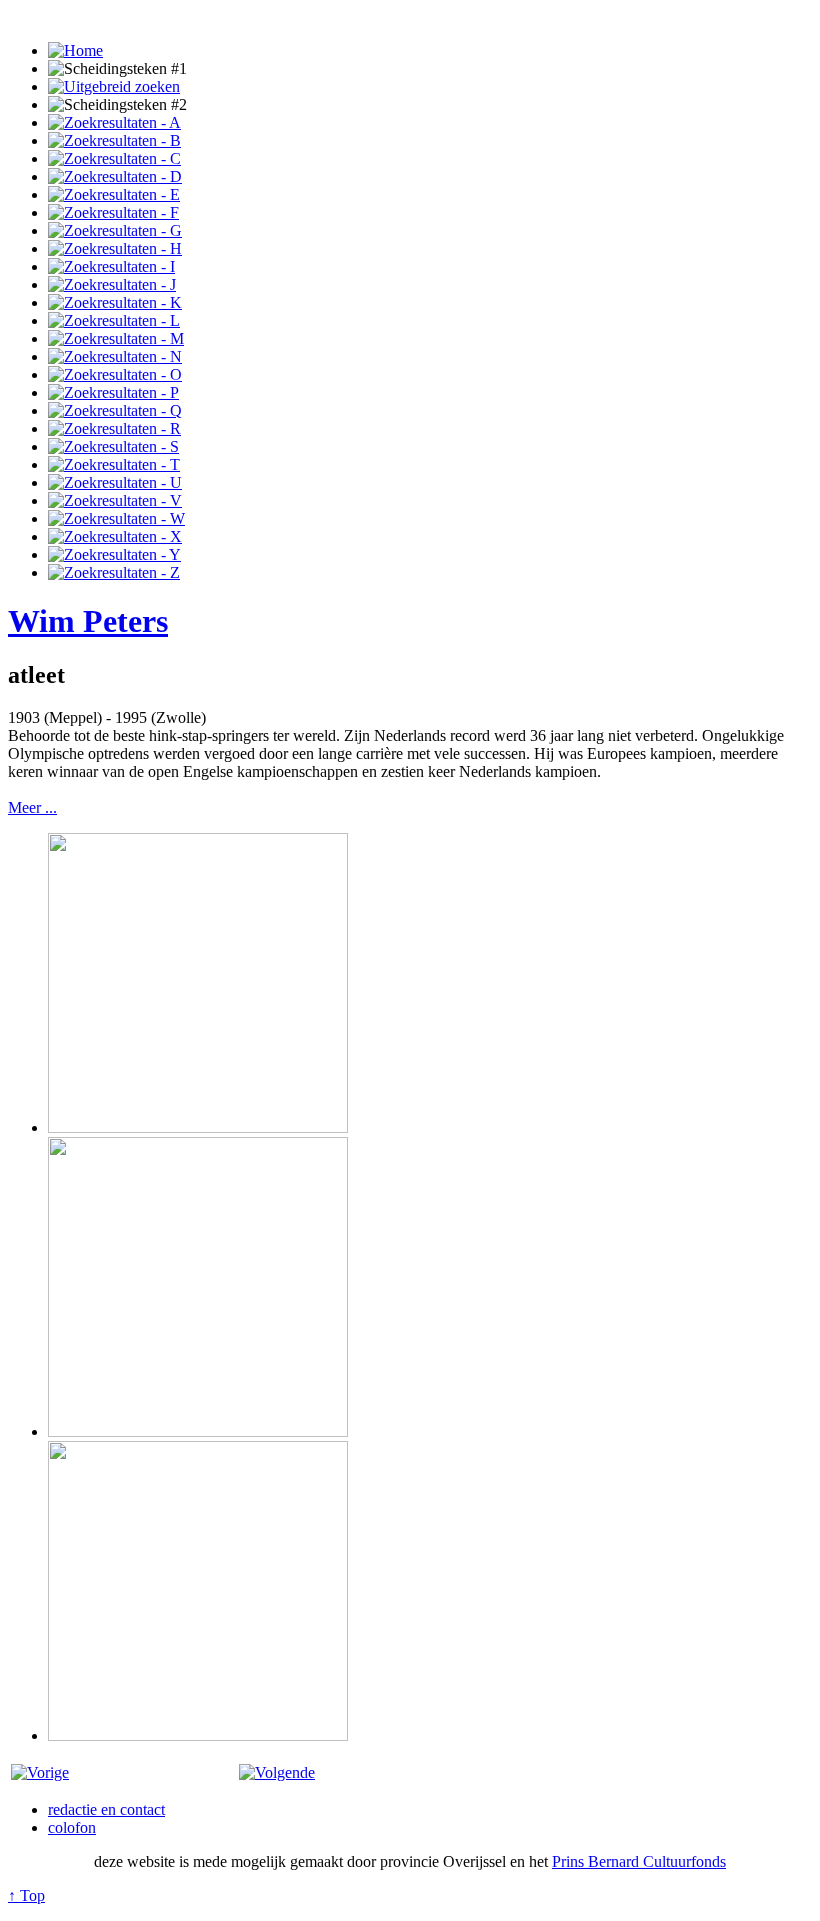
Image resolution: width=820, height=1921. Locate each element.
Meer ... (32, 807)
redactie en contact (106, 1809)
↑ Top (26, 1895)
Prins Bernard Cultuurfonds (639, 1861)
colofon (72, 1827)
